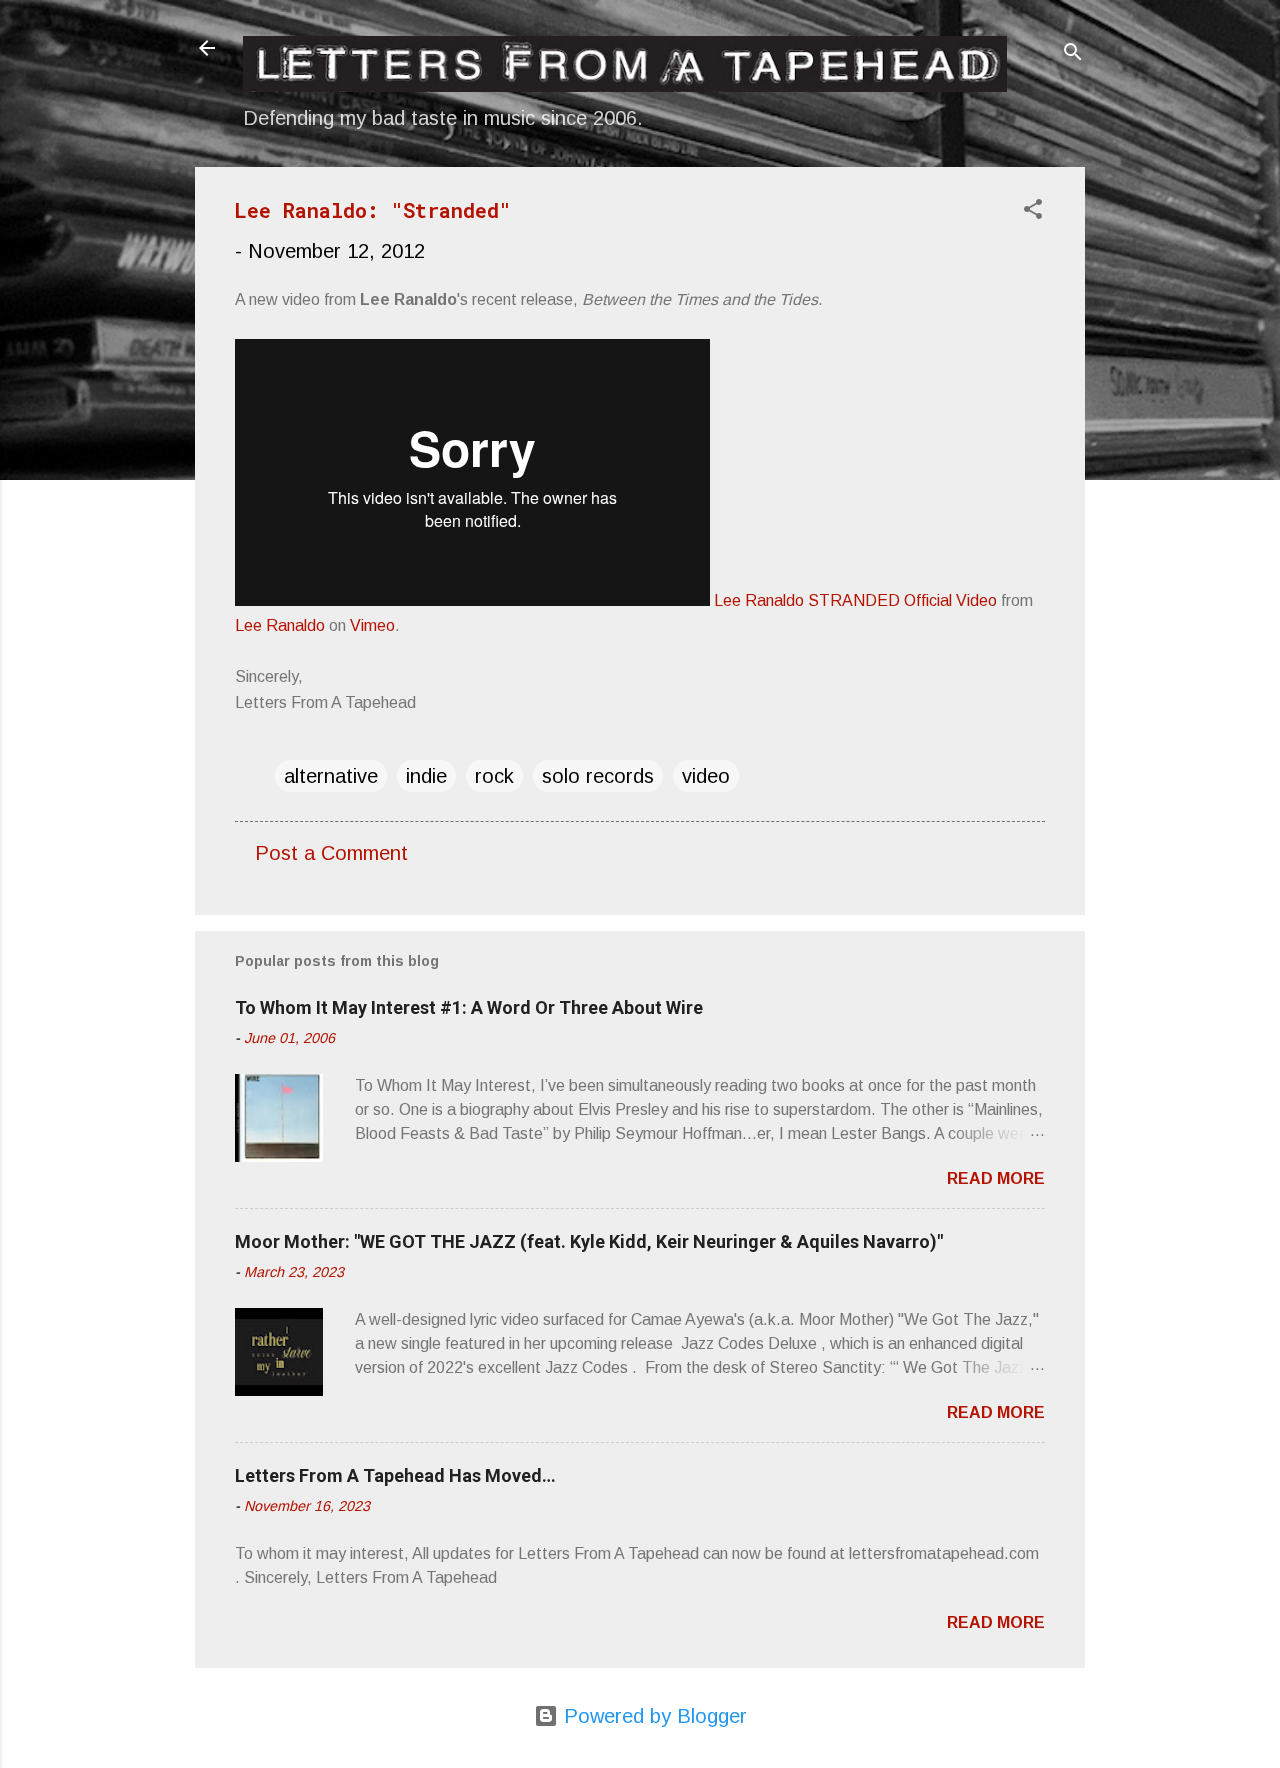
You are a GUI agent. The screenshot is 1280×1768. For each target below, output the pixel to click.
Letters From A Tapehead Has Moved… (395, 1475)
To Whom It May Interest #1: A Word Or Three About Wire (469, 1007)
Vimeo (372, 625)
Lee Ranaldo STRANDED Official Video (855, 600)
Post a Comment (331, 853)
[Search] (1073, 54)
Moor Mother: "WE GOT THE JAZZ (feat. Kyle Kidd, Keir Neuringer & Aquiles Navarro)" (589, 1241)
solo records (598, 776)
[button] (1033, 211)
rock (494, 776)
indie (426, 776)
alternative (331, 776)
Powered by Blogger (652, 1716)
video (706, 776)
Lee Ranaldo (280, 625)
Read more (996, 1178)
